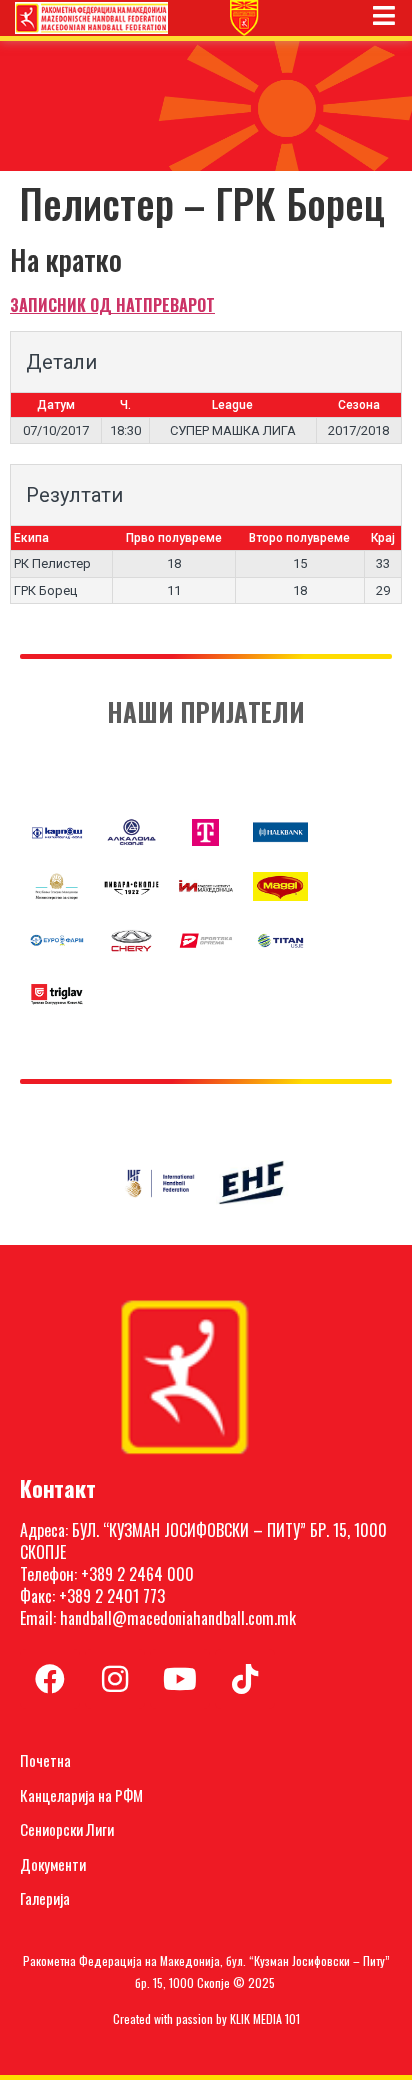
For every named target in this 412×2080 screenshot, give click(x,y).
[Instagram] (115, 1679)
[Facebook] (50, 1679)
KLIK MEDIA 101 (265, 2018)
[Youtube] (180, 1679)
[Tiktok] (245, 1679)
